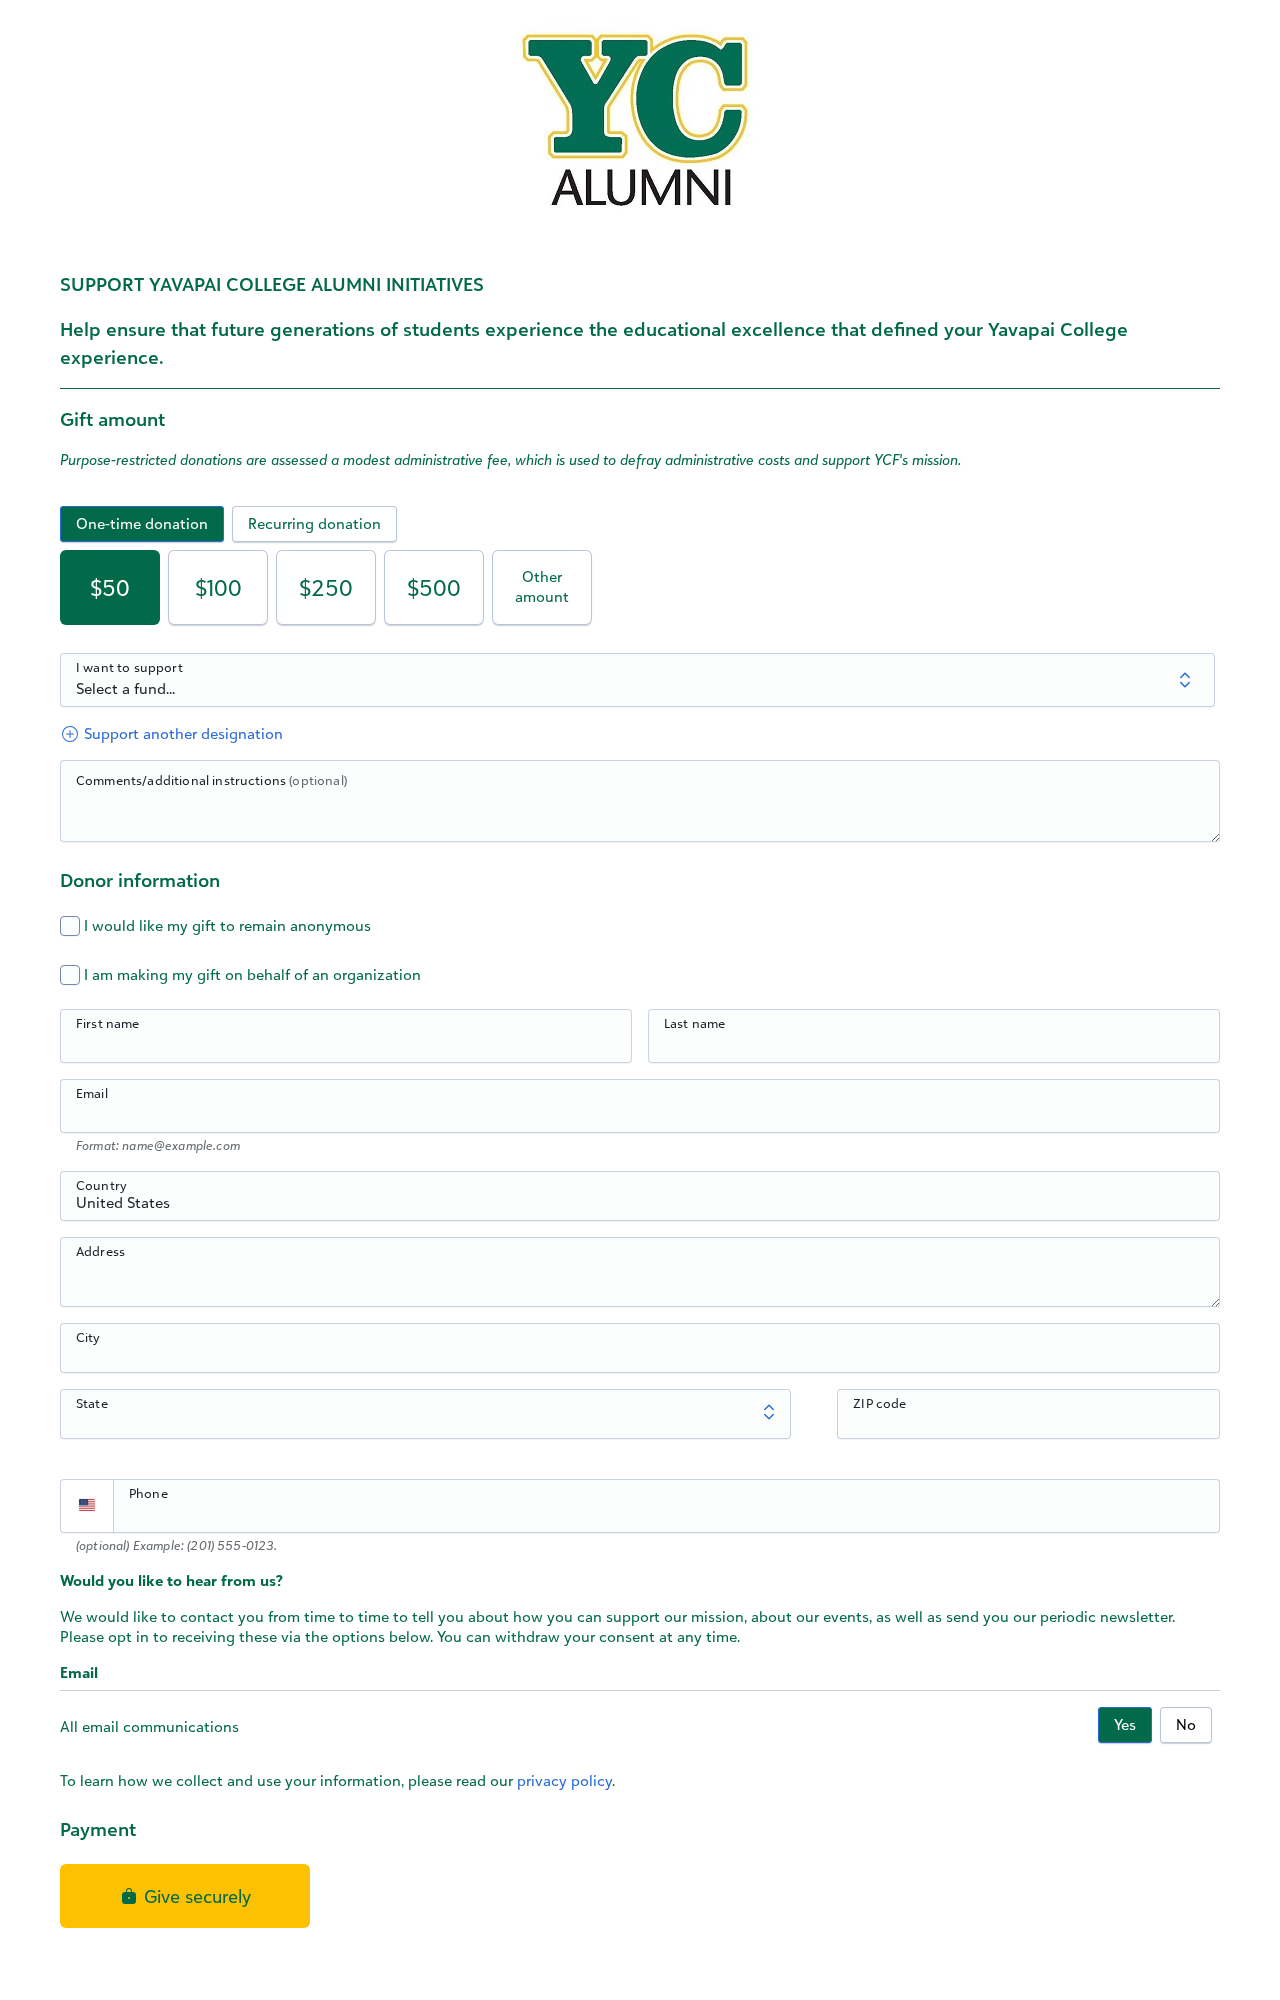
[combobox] (640, 1207)
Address (100, 1251)
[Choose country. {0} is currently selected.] (87, 1506)
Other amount (542, 586)
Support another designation (181, 733)
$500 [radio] (434, 587)
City (88, 1337)
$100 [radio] (218, 587)
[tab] (142, 524)
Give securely (195, 1896)
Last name (694, 1023)
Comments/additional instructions (211, 780)
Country (101, 1185)
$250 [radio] (326, 587)
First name (108, 1023)
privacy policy (564, 1780)
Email (92, 1093)
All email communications (149, 1726)
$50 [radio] (110, 587)
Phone (148, 1493)
